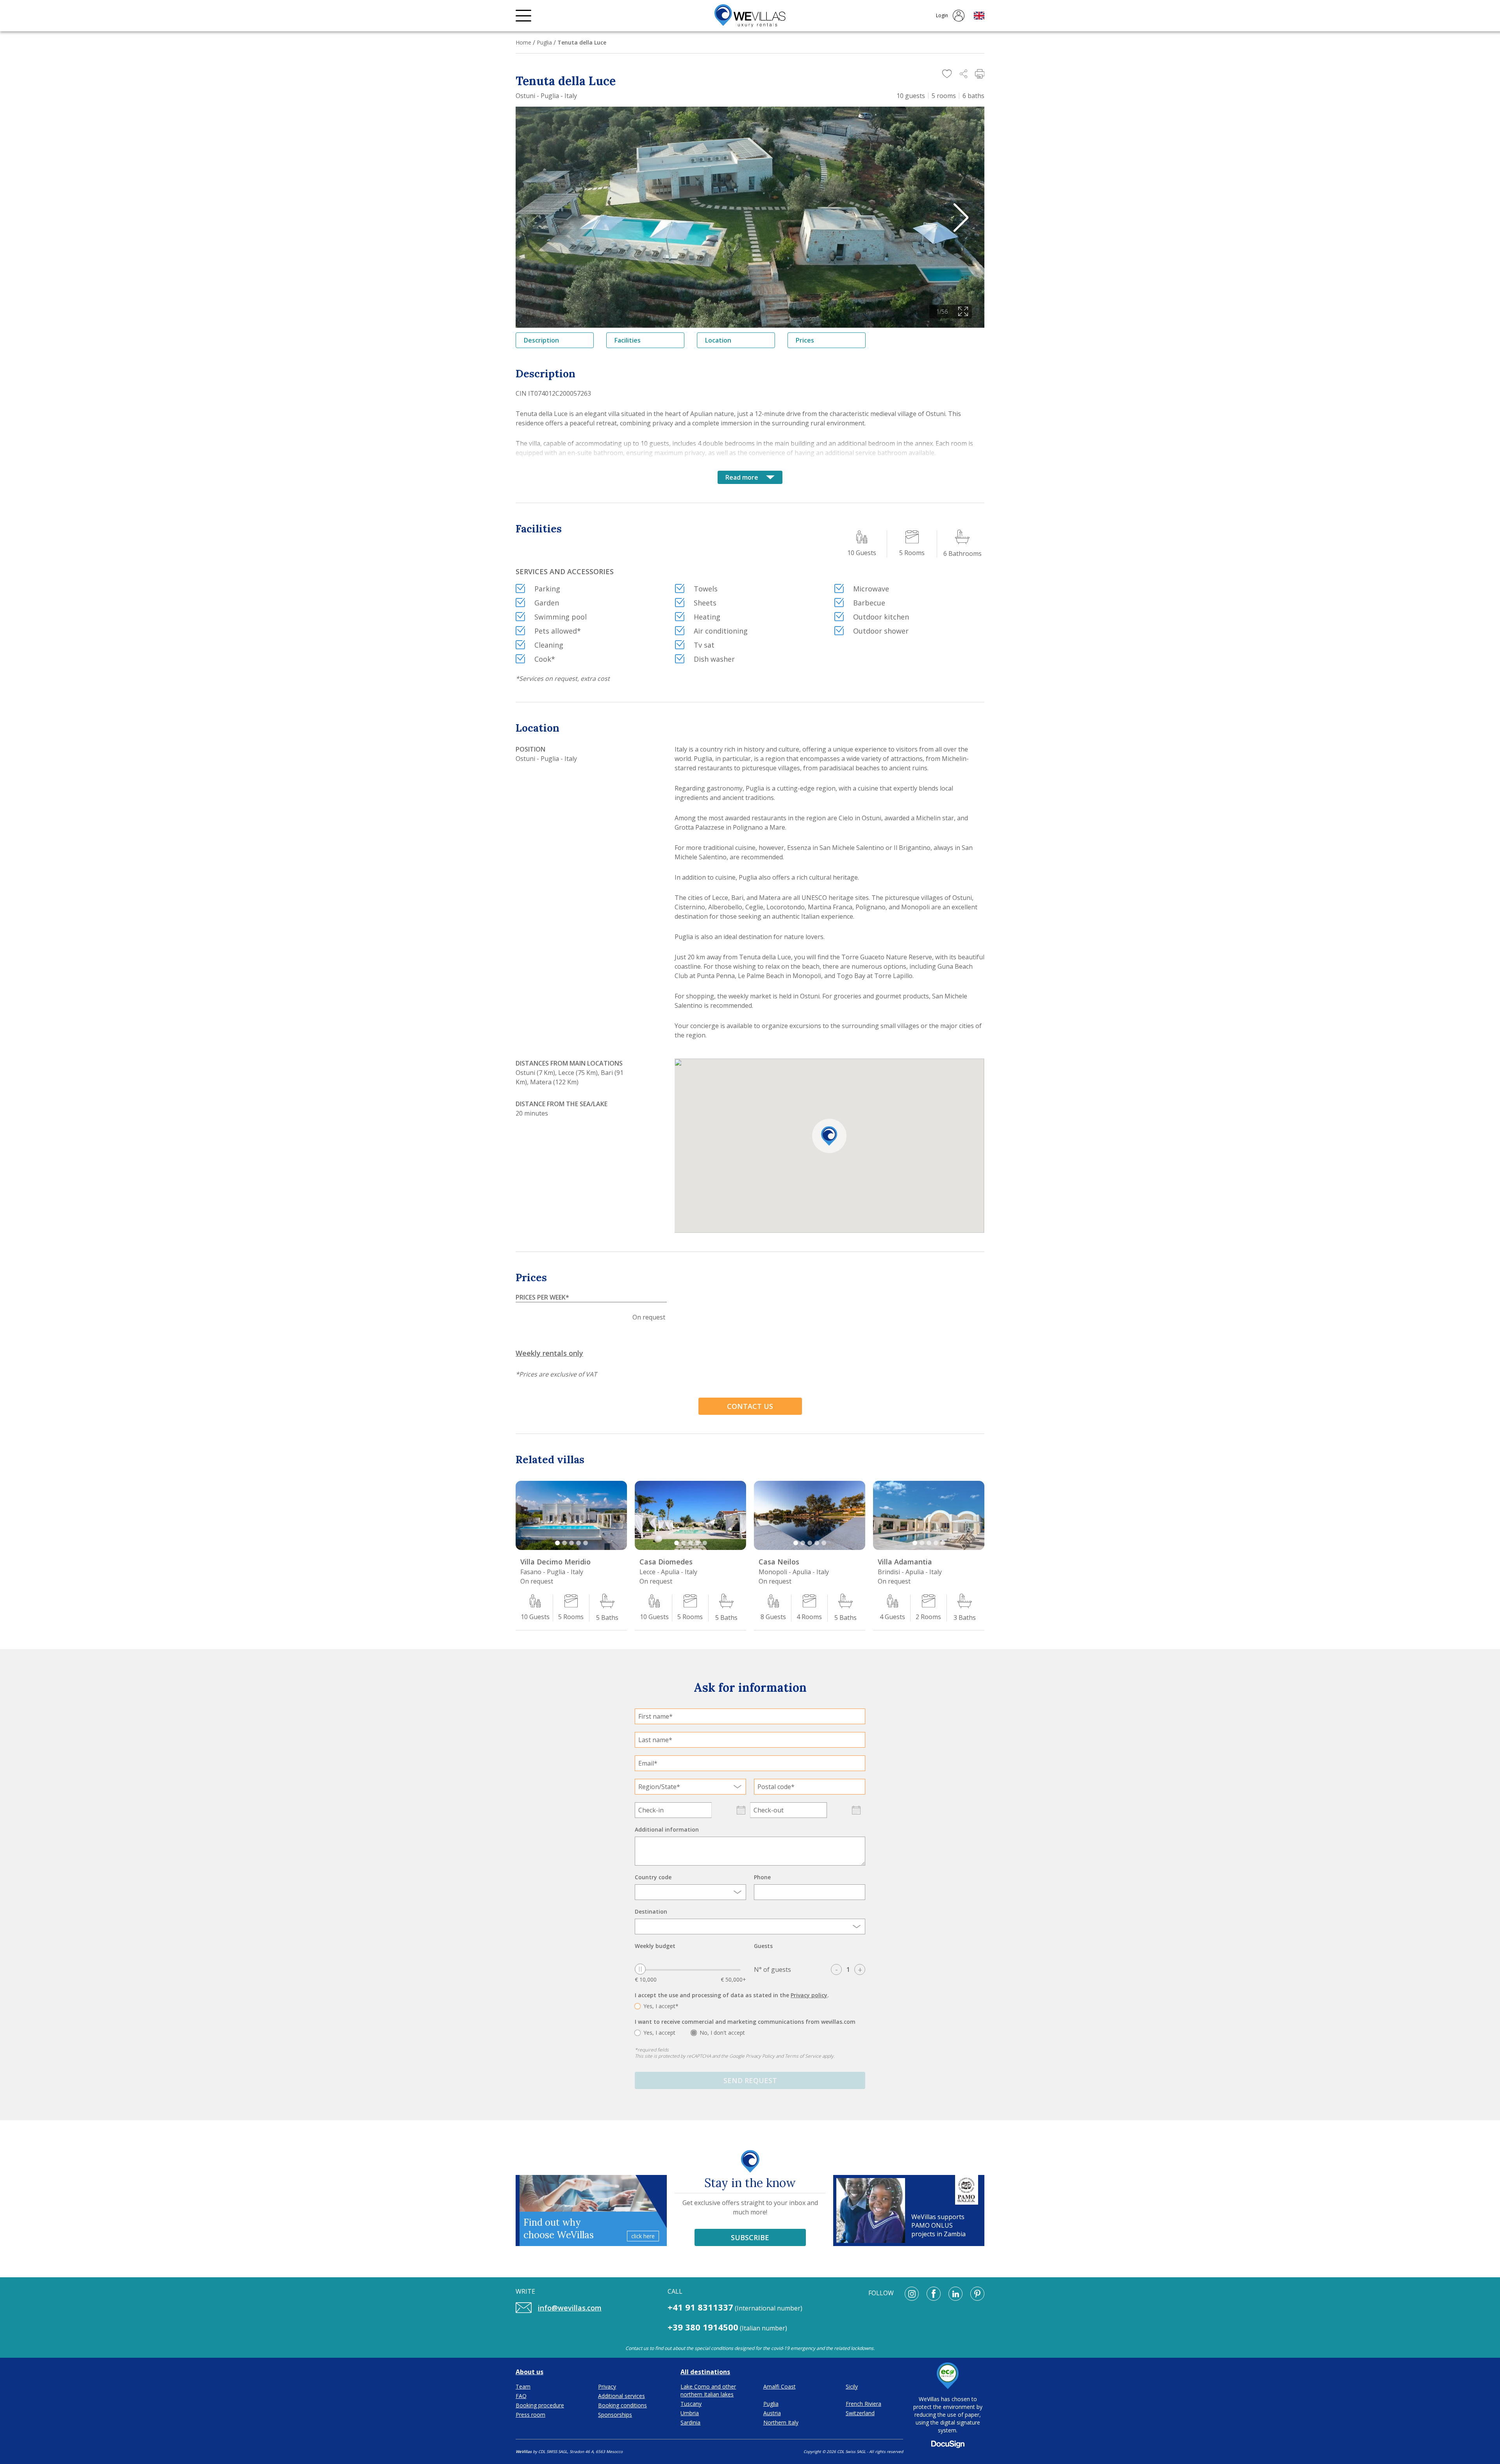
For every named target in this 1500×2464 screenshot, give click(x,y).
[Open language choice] (979, 16)
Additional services (621, 2396)
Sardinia (690, 2422)
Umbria (690, 2413)
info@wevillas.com (570, 2308)
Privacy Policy (760, 2056)
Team (523, 2386)
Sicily (852, 2386)
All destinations (705, 2372)
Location (718, 340)
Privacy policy (809, 1995)
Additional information (667, 1829)
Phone (762, 1877)
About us (529, 2372)
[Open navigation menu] (523, 16)
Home (523, 42)
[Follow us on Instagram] (912, 2294)
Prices (805, 340)
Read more (742, 477)
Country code (653, 1877)
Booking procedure (540, 2405)
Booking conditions (622, 2405)
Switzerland (860, 2413)
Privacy (607, 2386)
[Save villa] (947, 74)
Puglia (544, 42)
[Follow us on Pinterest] (977, 2294)
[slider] (640, 1969)
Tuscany (691, 2404)
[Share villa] (963, 74)
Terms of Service (803, 2056)
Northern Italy (781, 2422)
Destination (651, 1911)
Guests (763, 1946)
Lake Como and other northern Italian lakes (708, 2390)
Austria (772, 2413)
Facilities (628, 340)
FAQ (521, 2396)
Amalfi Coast (779, 2386)
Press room (530, 2415)
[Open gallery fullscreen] (963, 312)
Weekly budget (655, 1946)
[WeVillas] (750, 16)
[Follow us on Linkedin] (955, 2294)
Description (541, 340)
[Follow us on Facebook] (934, 2294)
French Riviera (863, 2404)
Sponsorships (615, 2415)
